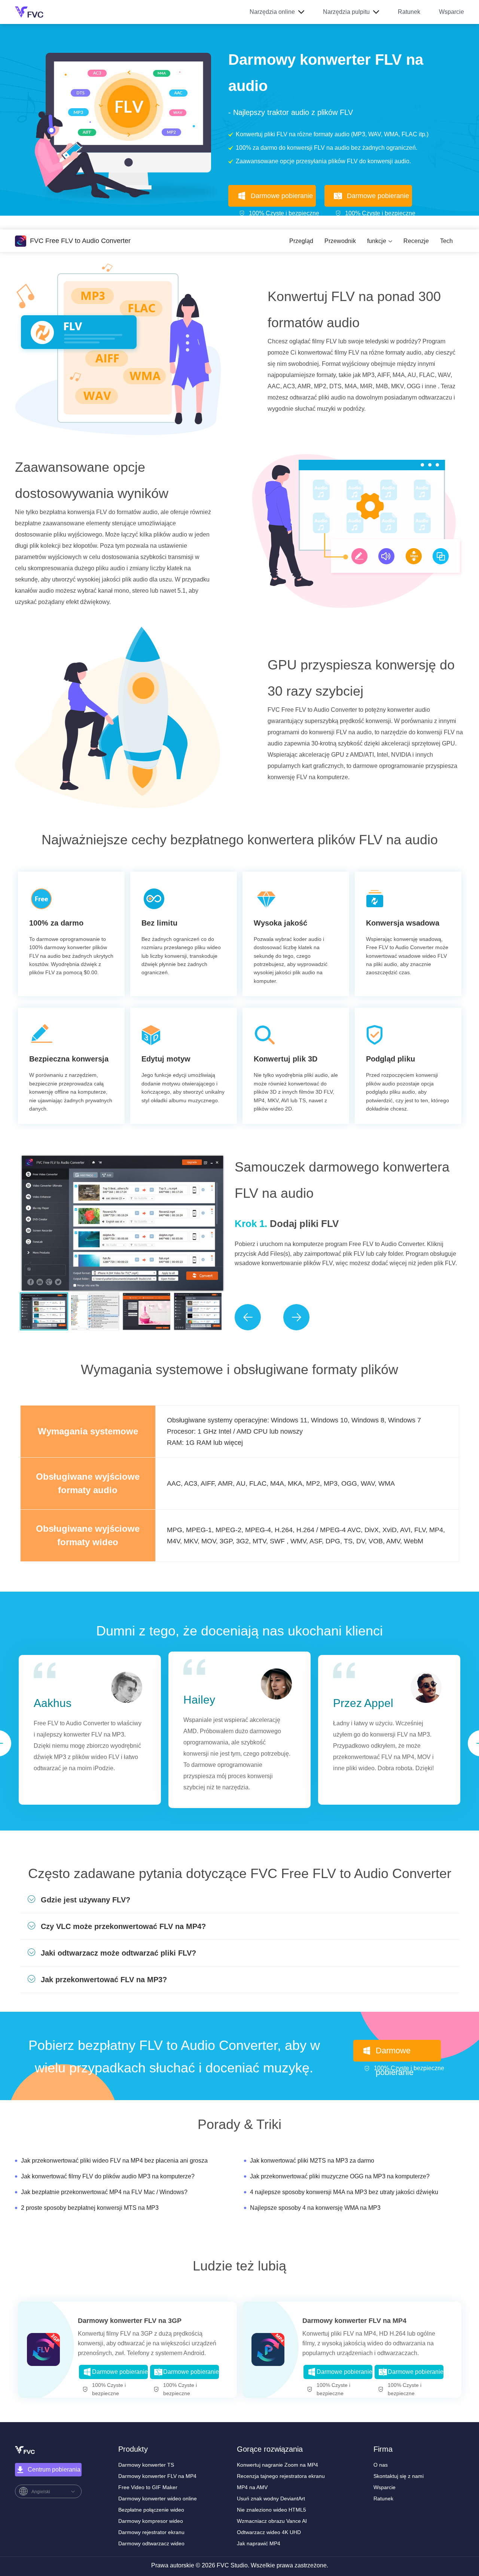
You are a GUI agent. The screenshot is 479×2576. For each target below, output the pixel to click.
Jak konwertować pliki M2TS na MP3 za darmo (312, 2161)
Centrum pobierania (54, 2469)
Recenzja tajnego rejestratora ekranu (281, 2476)
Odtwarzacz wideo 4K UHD (269, 2532)
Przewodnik (340, 241)
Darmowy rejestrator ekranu (151, 2532)
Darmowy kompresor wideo (151, 2521)
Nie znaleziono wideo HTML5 (271, 2510)
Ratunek (409, 12)
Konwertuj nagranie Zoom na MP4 (277, 2465)
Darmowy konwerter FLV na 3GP (130, 2321)
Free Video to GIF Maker (148, 2487)
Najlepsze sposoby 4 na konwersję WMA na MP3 (315, 2208)
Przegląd (301, 241)
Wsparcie (451, 12)
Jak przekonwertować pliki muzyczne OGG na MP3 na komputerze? (340, 2176)
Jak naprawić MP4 (259, 2543)
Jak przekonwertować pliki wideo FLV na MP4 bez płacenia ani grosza (114, 2161)
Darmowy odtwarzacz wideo (151, 2543)
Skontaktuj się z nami (399, 2476)
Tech (446, 241)
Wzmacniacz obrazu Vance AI (272, 2521)
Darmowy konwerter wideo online (158, 2498)
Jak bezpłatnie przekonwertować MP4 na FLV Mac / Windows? (104, 2192)
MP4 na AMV (252, 2487)
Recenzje (416, 241)
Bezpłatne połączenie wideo (151, 2510)
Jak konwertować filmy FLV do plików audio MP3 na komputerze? (108, 2176)
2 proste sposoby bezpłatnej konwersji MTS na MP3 (90, 2208)
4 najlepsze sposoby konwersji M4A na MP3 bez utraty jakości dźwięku (344, 2192)
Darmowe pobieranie (282, 196)
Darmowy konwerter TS (146, 2465)
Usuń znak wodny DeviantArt (271, 2498)
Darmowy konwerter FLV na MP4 (354, 2321)
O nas (381, 2465)
